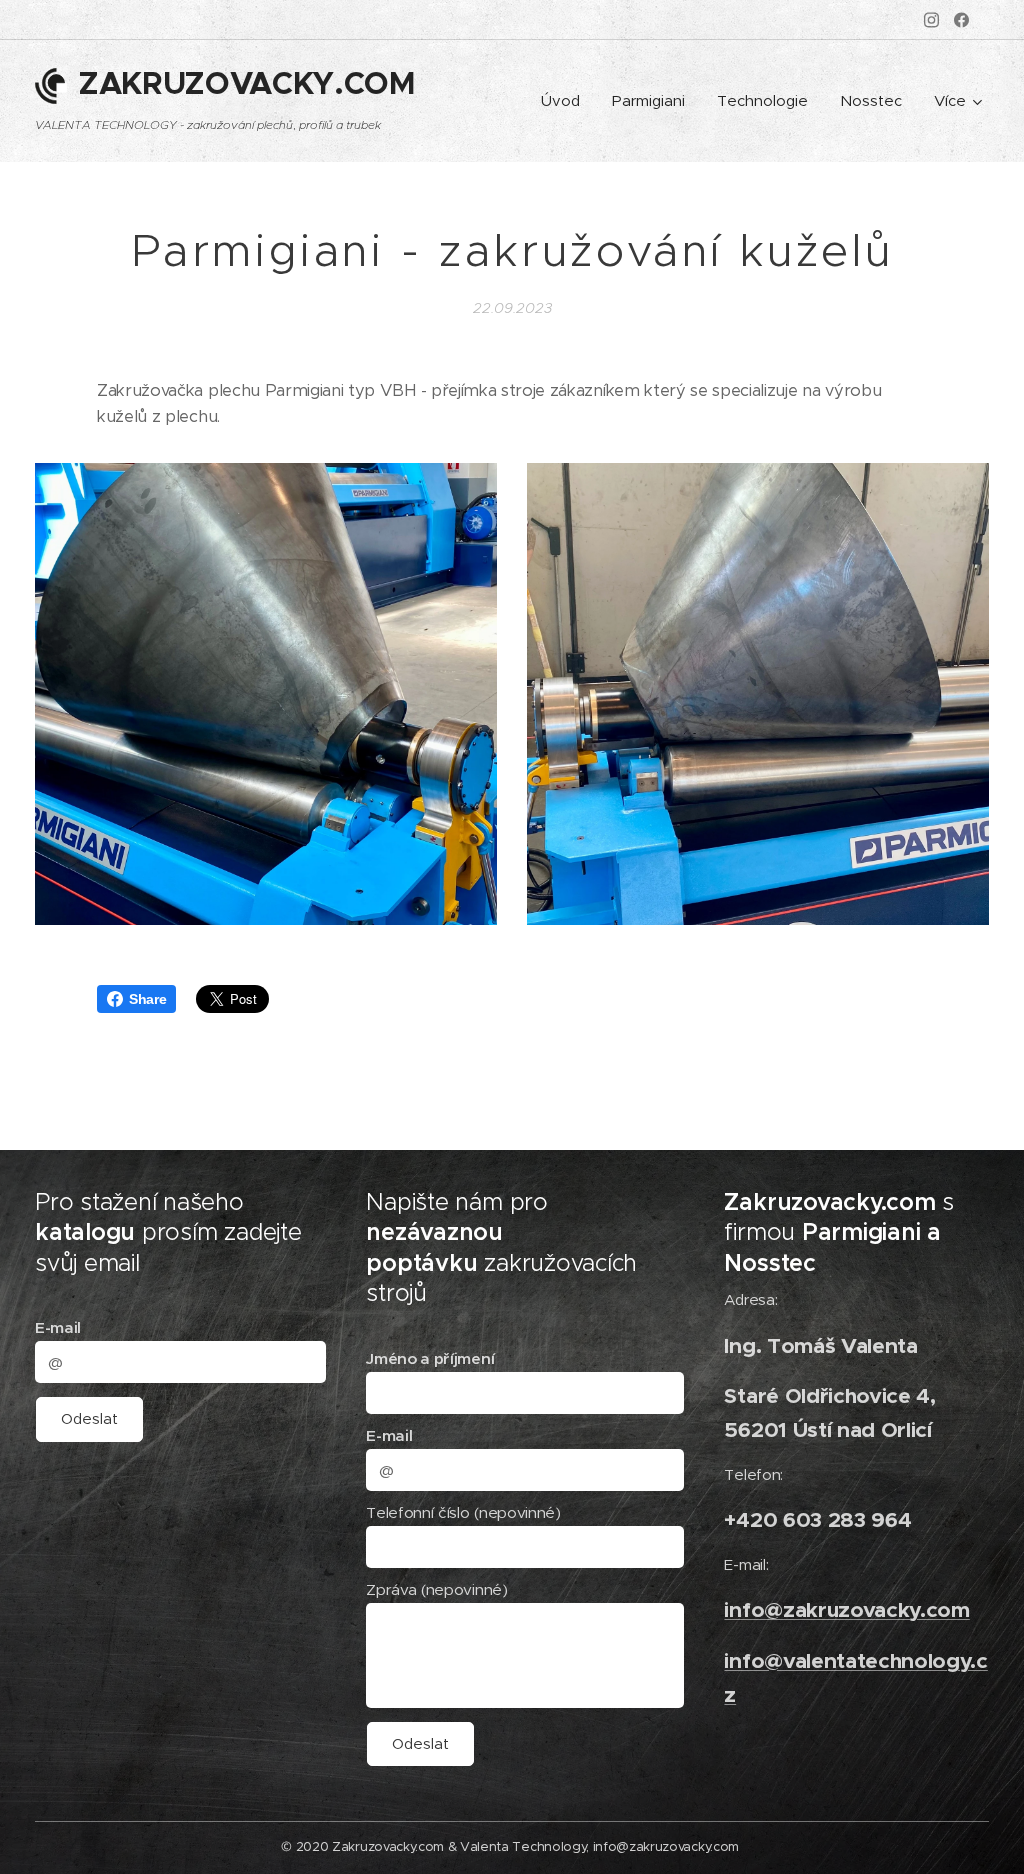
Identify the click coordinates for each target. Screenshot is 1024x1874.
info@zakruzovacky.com (846, 1609)
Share (147, 999)
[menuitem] (566, 101)
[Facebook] (961, 20)
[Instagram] (931, 20)
